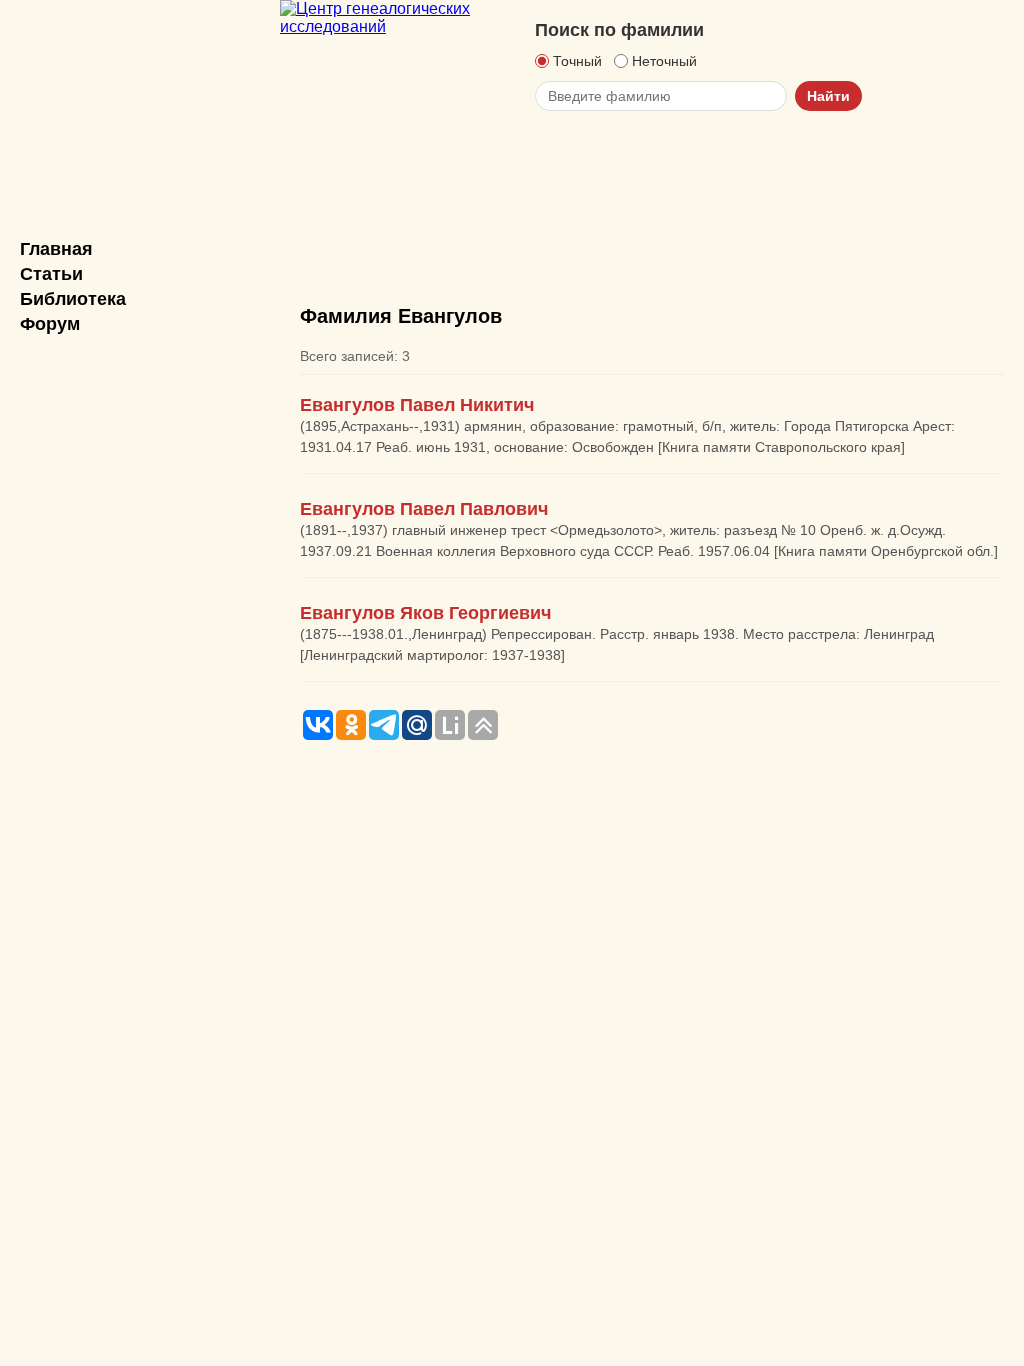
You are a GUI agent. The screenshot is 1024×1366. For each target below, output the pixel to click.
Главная (56, 249)
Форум (50, 324)
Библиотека (73, 299)
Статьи (51, 274)
